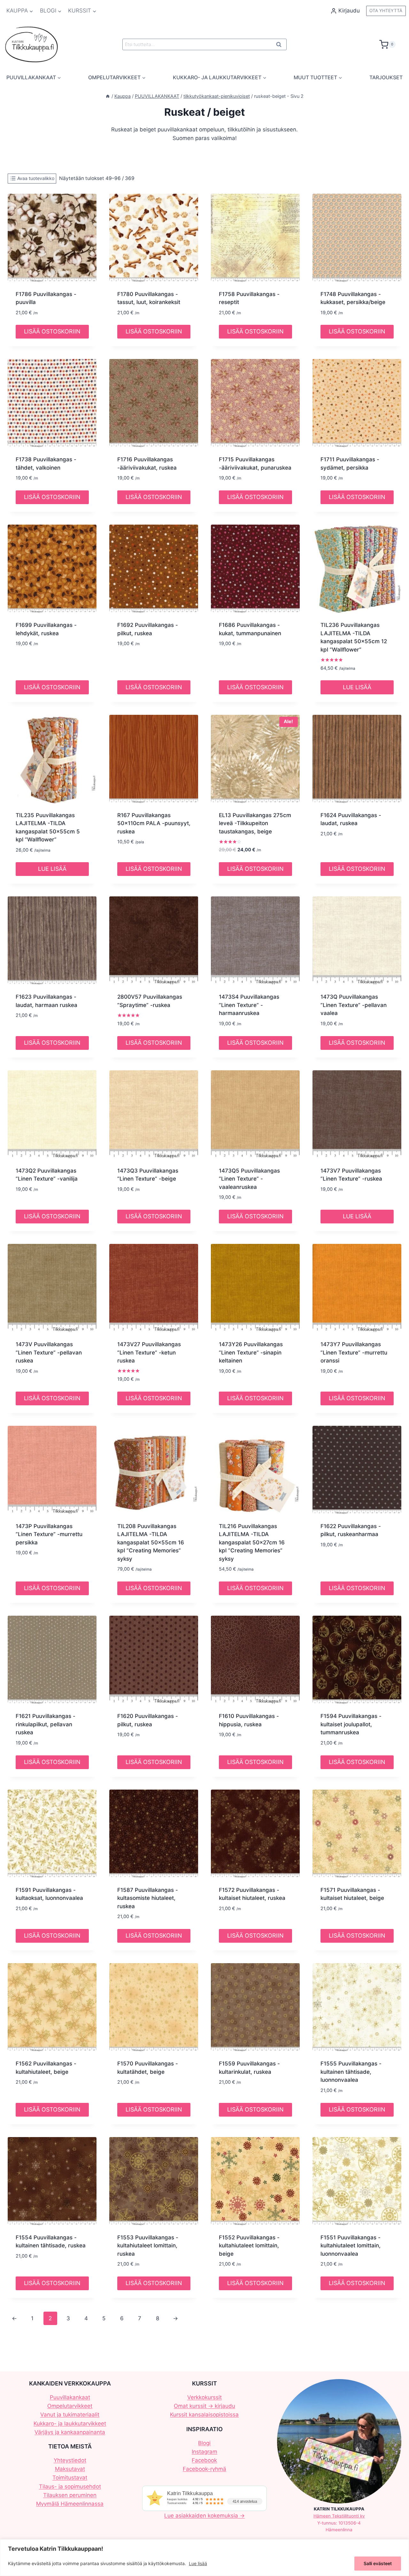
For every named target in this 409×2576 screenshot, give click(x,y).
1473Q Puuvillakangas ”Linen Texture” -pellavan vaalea (354, 1005)
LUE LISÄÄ (357, 687)
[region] (204, 2558)
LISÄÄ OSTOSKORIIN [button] (52, 331)
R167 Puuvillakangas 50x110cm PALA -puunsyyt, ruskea (154, 823)
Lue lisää (198, 2563)
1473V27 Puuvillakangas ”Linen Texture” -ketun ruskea (149, 1352)
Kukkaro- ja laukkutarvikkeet (70, 2424)
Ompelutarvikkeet (70, 2406)
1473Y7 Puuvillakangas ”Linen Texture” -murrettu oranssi (354, 1352)
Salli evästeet (378, 2563)
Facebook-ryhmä (204, 2469)
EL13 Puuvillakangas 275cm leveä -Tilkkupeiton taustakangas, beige (255, 823)
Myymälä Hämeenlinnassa (70, 2504)
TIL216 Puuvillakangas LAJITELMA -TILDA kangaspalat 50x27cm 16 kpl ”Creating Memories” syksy (252, 1542)
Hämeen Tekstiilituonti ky (339, 2516)
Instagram (204, 2452)
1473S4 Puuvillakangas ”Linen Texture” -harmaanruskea (249, 1005)
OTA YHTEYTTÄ (386, 11)
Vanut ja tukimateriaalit (70, 2415)
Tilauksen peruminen (70, 2495)
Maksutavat (70, 2469)
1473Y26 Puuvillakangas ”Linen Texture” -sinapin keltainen (251, 1352)
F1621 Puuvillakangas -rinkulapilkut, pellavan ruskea (46, 1724)
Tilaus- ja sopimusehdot (70, 2486)
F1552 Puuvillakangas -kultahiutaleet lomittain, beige (249, 2246)
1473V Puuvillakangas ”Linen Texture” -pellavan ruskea (49, 1352)
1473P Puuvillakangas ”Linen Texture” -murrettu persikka (49, 1534)
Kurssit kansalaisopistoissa (204, 2415)
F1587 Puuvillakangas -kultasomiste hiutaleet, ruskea (148, 1898)
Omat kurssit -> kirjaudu (204, 2406)
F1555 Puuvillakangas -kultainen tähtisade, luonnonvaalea (351, 2072)
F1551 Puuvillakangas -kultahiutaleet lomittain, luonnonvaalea (351, 2246)
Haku (281, 46)
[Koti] (108, 96)
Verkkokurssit (204, 2397)
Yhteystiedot (70, 2460)
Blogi (204, 2443)
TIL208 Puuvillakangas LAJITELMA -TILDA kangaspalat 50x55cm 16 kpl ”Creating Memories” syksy (151, 1542)
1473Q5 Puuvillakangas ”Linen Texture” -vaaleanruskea (249, 1179)
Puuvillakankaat (70, 2397)
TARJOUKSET (386, 77)
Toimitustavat (70, 2478)
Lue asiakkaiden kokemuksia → (204, 2516)
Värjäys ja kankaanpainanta (70, 2432)
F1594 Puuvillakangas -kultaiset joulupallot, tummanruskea (351, 1724)
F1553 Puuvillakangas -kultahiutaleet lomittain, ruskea (148, 2246)
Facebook (204, 2460)
